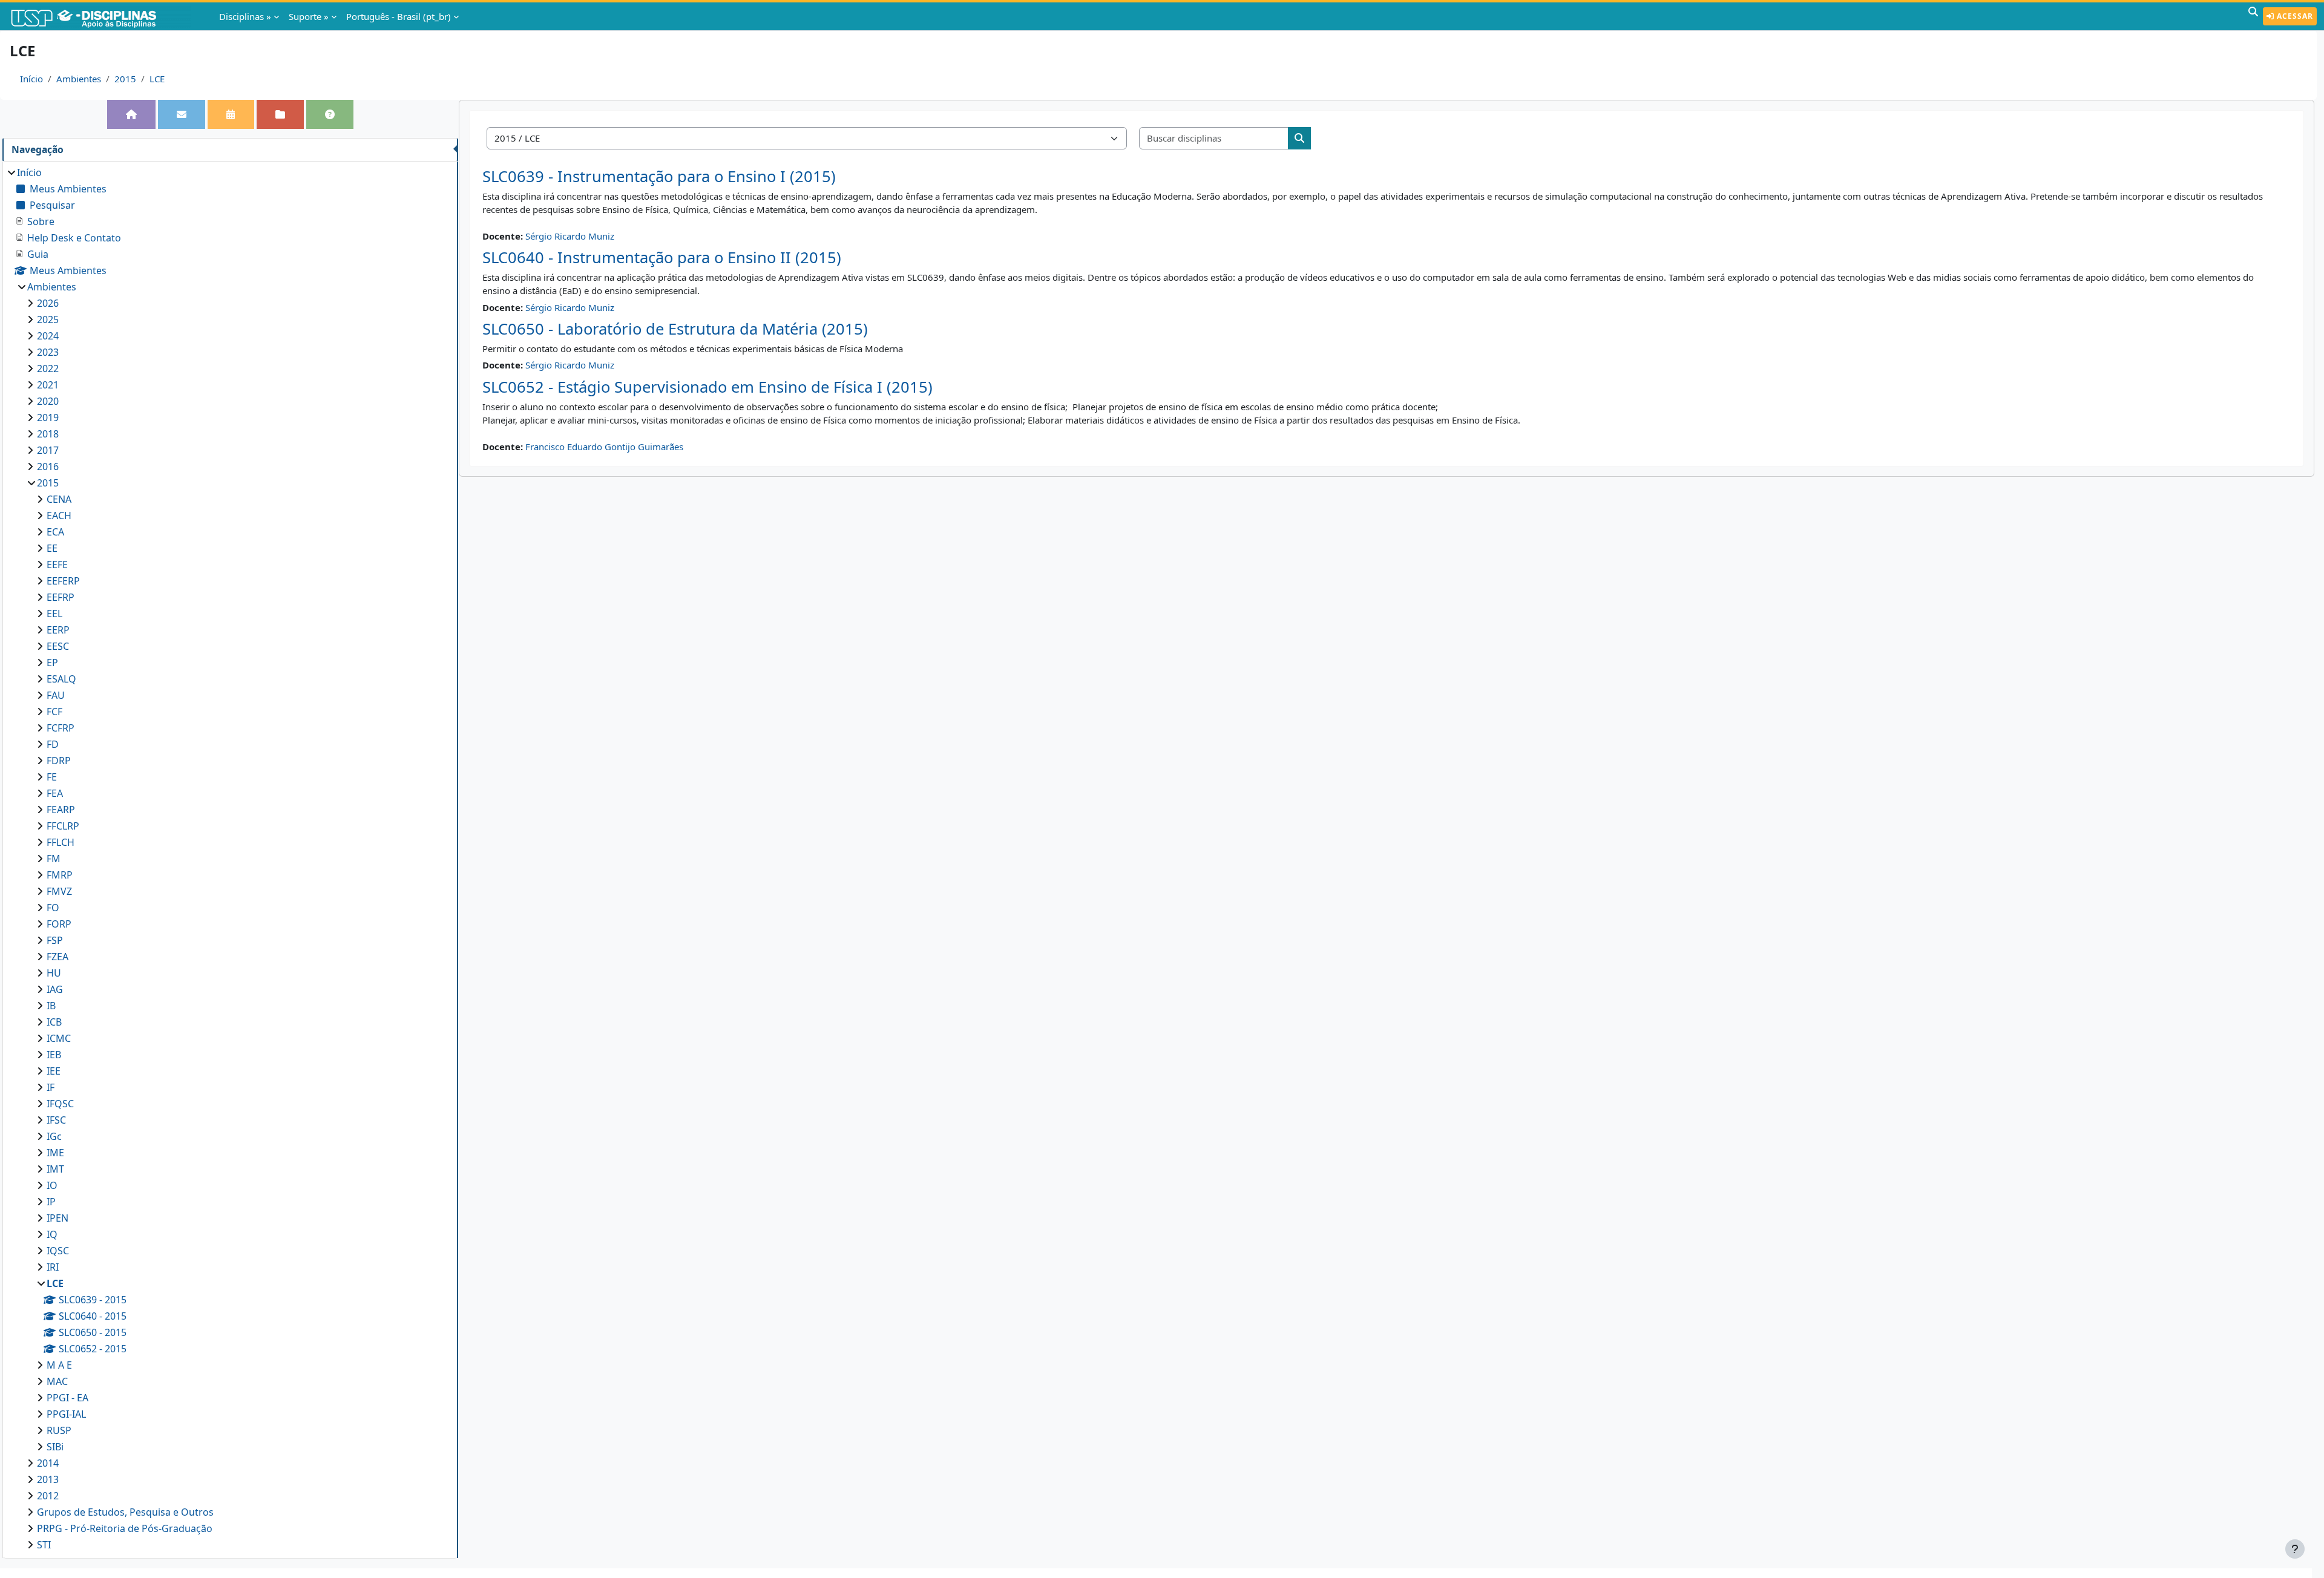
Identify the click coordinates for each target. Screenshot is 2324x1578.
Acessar (2294, 16)
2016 (48, 467)
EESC (58, 646)
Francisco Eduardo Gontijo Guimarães (604, 447)
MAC (57, 1381)
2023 (48, 352)
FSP (55, 940)
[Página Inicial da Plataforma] (131, 114)
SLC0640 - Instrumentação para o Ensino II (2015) (662, 257)
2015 (125, 79)
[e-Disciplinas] (102, 16)
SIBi (55, 1447)
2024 (48, 336)
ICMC (59, 1038)
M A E (59, 1365)
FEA (55, 793)
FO (53, 908)
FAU (56, 695)
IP (51, 1202)
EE (52, 548)
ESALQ (61, 679)
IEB (54, 1055)
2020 (48, 401)
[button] (2253, 16)
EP (52, 663)
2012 (48, 1496)
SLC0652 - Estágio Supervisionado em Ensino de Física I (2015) (707, 387)
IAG (55, 989)
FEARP (61, 810)
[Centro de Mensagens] (182, 114)
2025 (48, 319)
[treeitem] (230, 859)
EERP (58, 630)
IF (51, 1087)
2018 (48, 434)
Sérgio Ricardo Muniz (570, 236)
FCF (54, 712)
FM (54, 859)
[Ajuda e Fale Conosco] (330, 114)
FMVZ (59, 891)
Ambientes (79, 79)
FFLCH (61, 842)
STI (44, 1545)
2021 (48, 385)
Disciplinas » (245, 16)
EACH (59, 516)
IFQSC (60, 1104)
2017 (48, 450)
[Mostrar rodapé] (2295, 1549)
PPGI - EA (67, 1398)
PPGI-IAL (66, 1414)
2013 (48, 1479)
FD (53, 744)
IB (51, 1006)
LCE (157, 79)
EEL (54, 614)
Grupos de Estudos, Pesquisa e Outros (125, 1512)
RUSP (59, 1430)
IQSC (58, 1251)
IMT (55, 1169)
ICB (54, 1022)
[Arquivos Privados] (280, 114)
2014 (48, 1463)
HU (54, 973)
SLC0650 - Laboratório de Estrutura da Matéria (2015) (675, 329)
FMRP (60, 875)
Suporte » (309, 16)
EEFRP (61, 597)
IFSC (56, 1120)
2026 (48, 303)
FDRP (59, 761)
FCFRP (61, 728)
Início (31, 79)
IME (55, 1153)
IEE (54, 1071)
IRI (53, 1267)
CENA (59, 499)
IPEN (57, 1218)
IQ (52, 1234)
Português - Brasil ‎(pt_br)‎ (399, 16)
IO (52, 1185)
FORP (59, 924)
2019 (48, 417)
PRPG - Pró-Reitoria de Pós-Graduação (125, 1528)
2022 (48, 368)
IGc (54, 1136)
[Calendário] (231, 114)
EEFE (57, 565)
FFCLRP (63, 826)
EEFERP (63, 581)
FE (52, 777)
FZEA (57, 957)
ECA (55, 532)
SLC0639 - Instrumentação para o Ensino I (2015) (659, 176)
